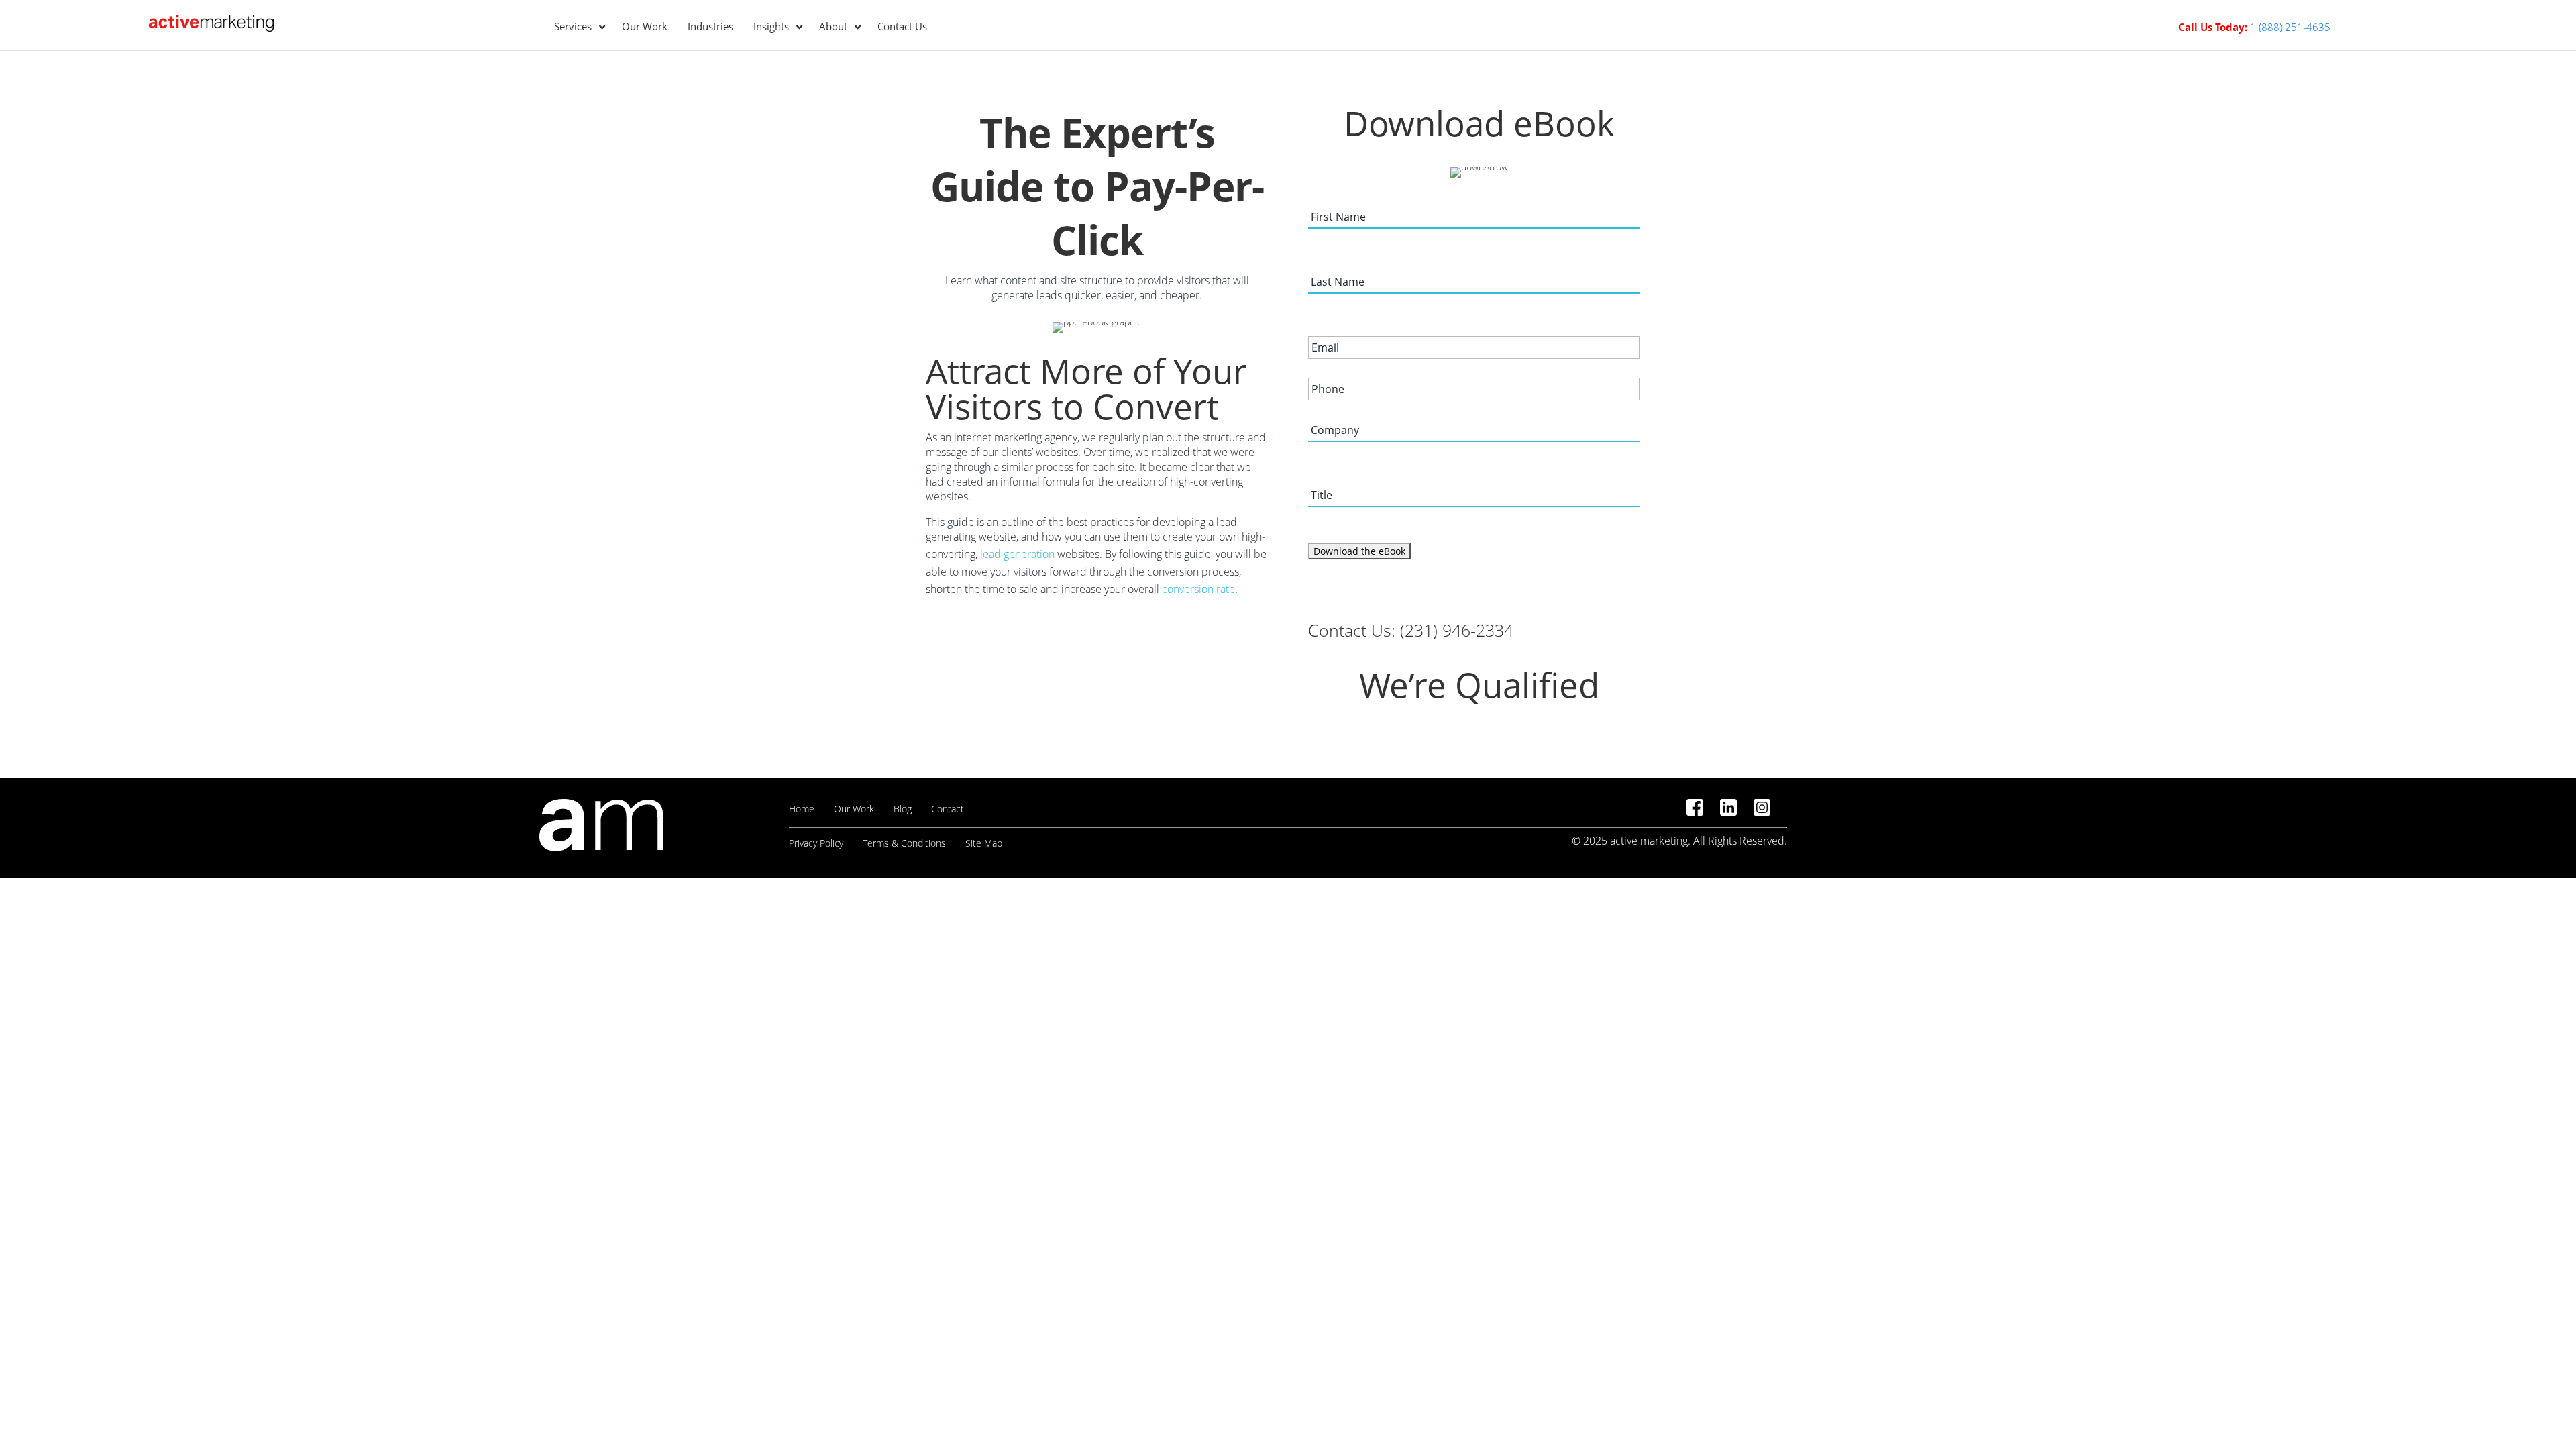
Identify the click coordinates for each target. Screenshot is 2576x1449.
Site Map (984, 843)
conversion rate (1198, 589)
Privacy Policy (816, 843)
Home (802, 809)
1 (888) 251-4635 (2290, 27)
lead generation (1017, 554)
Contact (948, 809)
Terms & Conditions (904, 843)
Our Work (854, 809)
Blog (903, 809)
